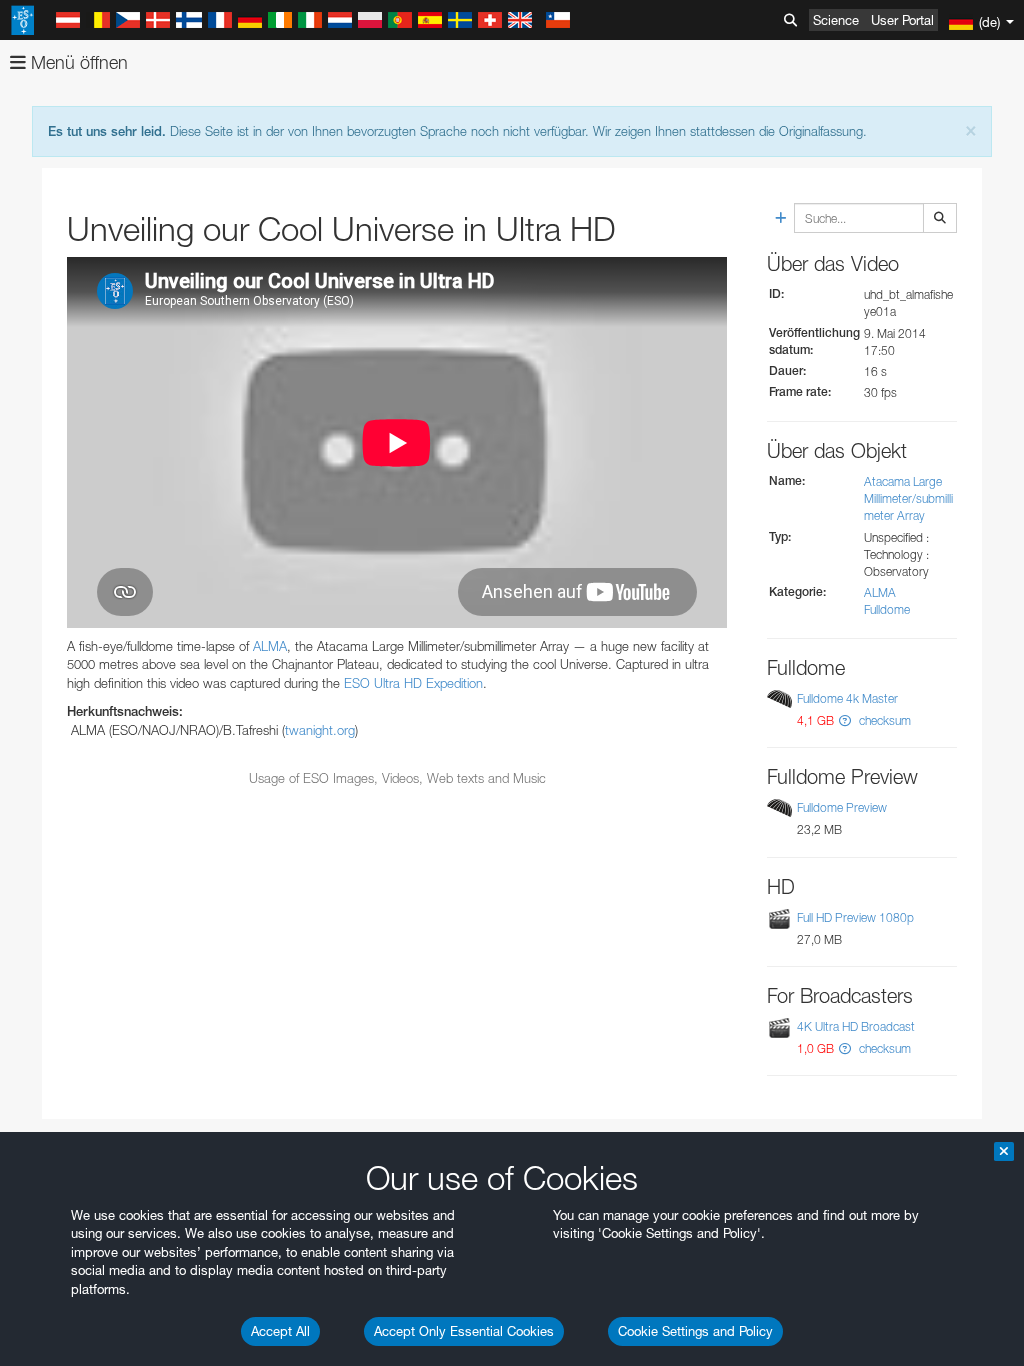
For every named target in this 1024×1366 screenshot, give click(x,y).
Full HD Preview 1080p (855, 917)
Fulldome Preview (842, 807)
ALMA (270, 646)
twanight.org (320, 730)
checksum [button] (883, 720)
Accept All (280, 1331)
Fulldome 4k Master (847, 698)
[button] (845, 720)
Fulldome (887, 609)
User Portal (902, 20)
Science (836, 20)
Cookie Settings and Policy (695, 1331)
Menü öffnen (77, 62)
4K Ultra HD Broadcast (856, 1026)
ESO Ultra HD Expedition (413, 683)
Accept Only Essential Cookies (464, 1331)
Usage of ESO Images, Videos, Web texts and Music (397, 778)
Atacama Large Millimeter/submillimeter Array (908, 498)
